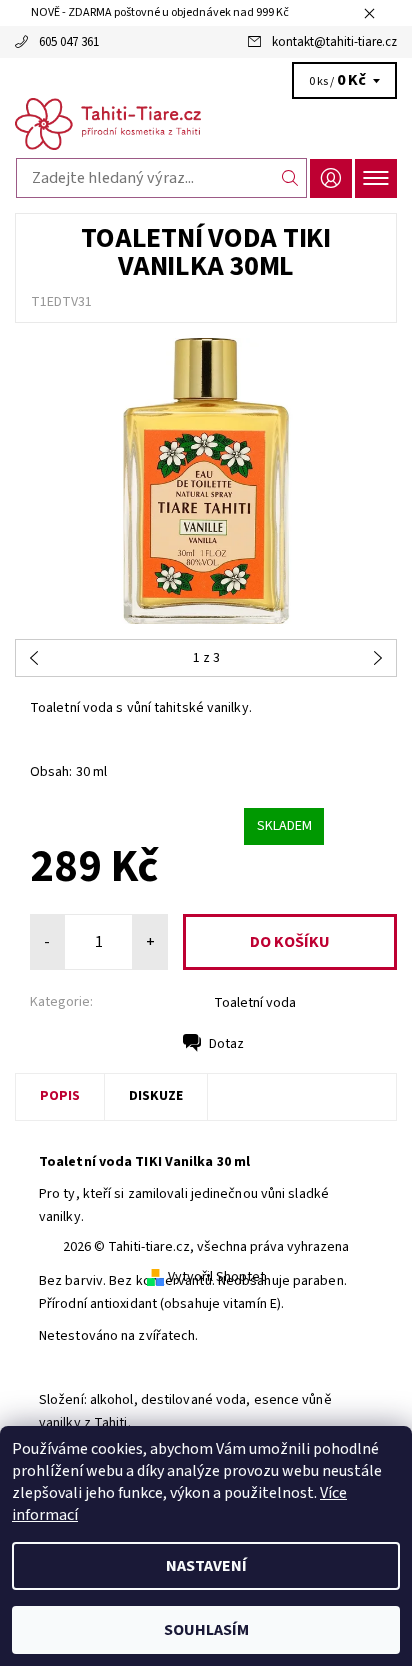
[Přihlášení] (331, 178)
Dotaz (226, 1044)
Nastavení (206, 1566)
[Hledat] (290, 178)
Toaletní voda (255, 1003)
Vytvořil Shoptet (216, 1277)
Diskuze (156, 1096)
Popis (60, 1096)
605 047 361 (69, 42)
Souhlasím (206, 1630)
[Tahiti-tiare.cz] (206, 124)
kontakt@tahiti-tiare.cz (334, 42)
